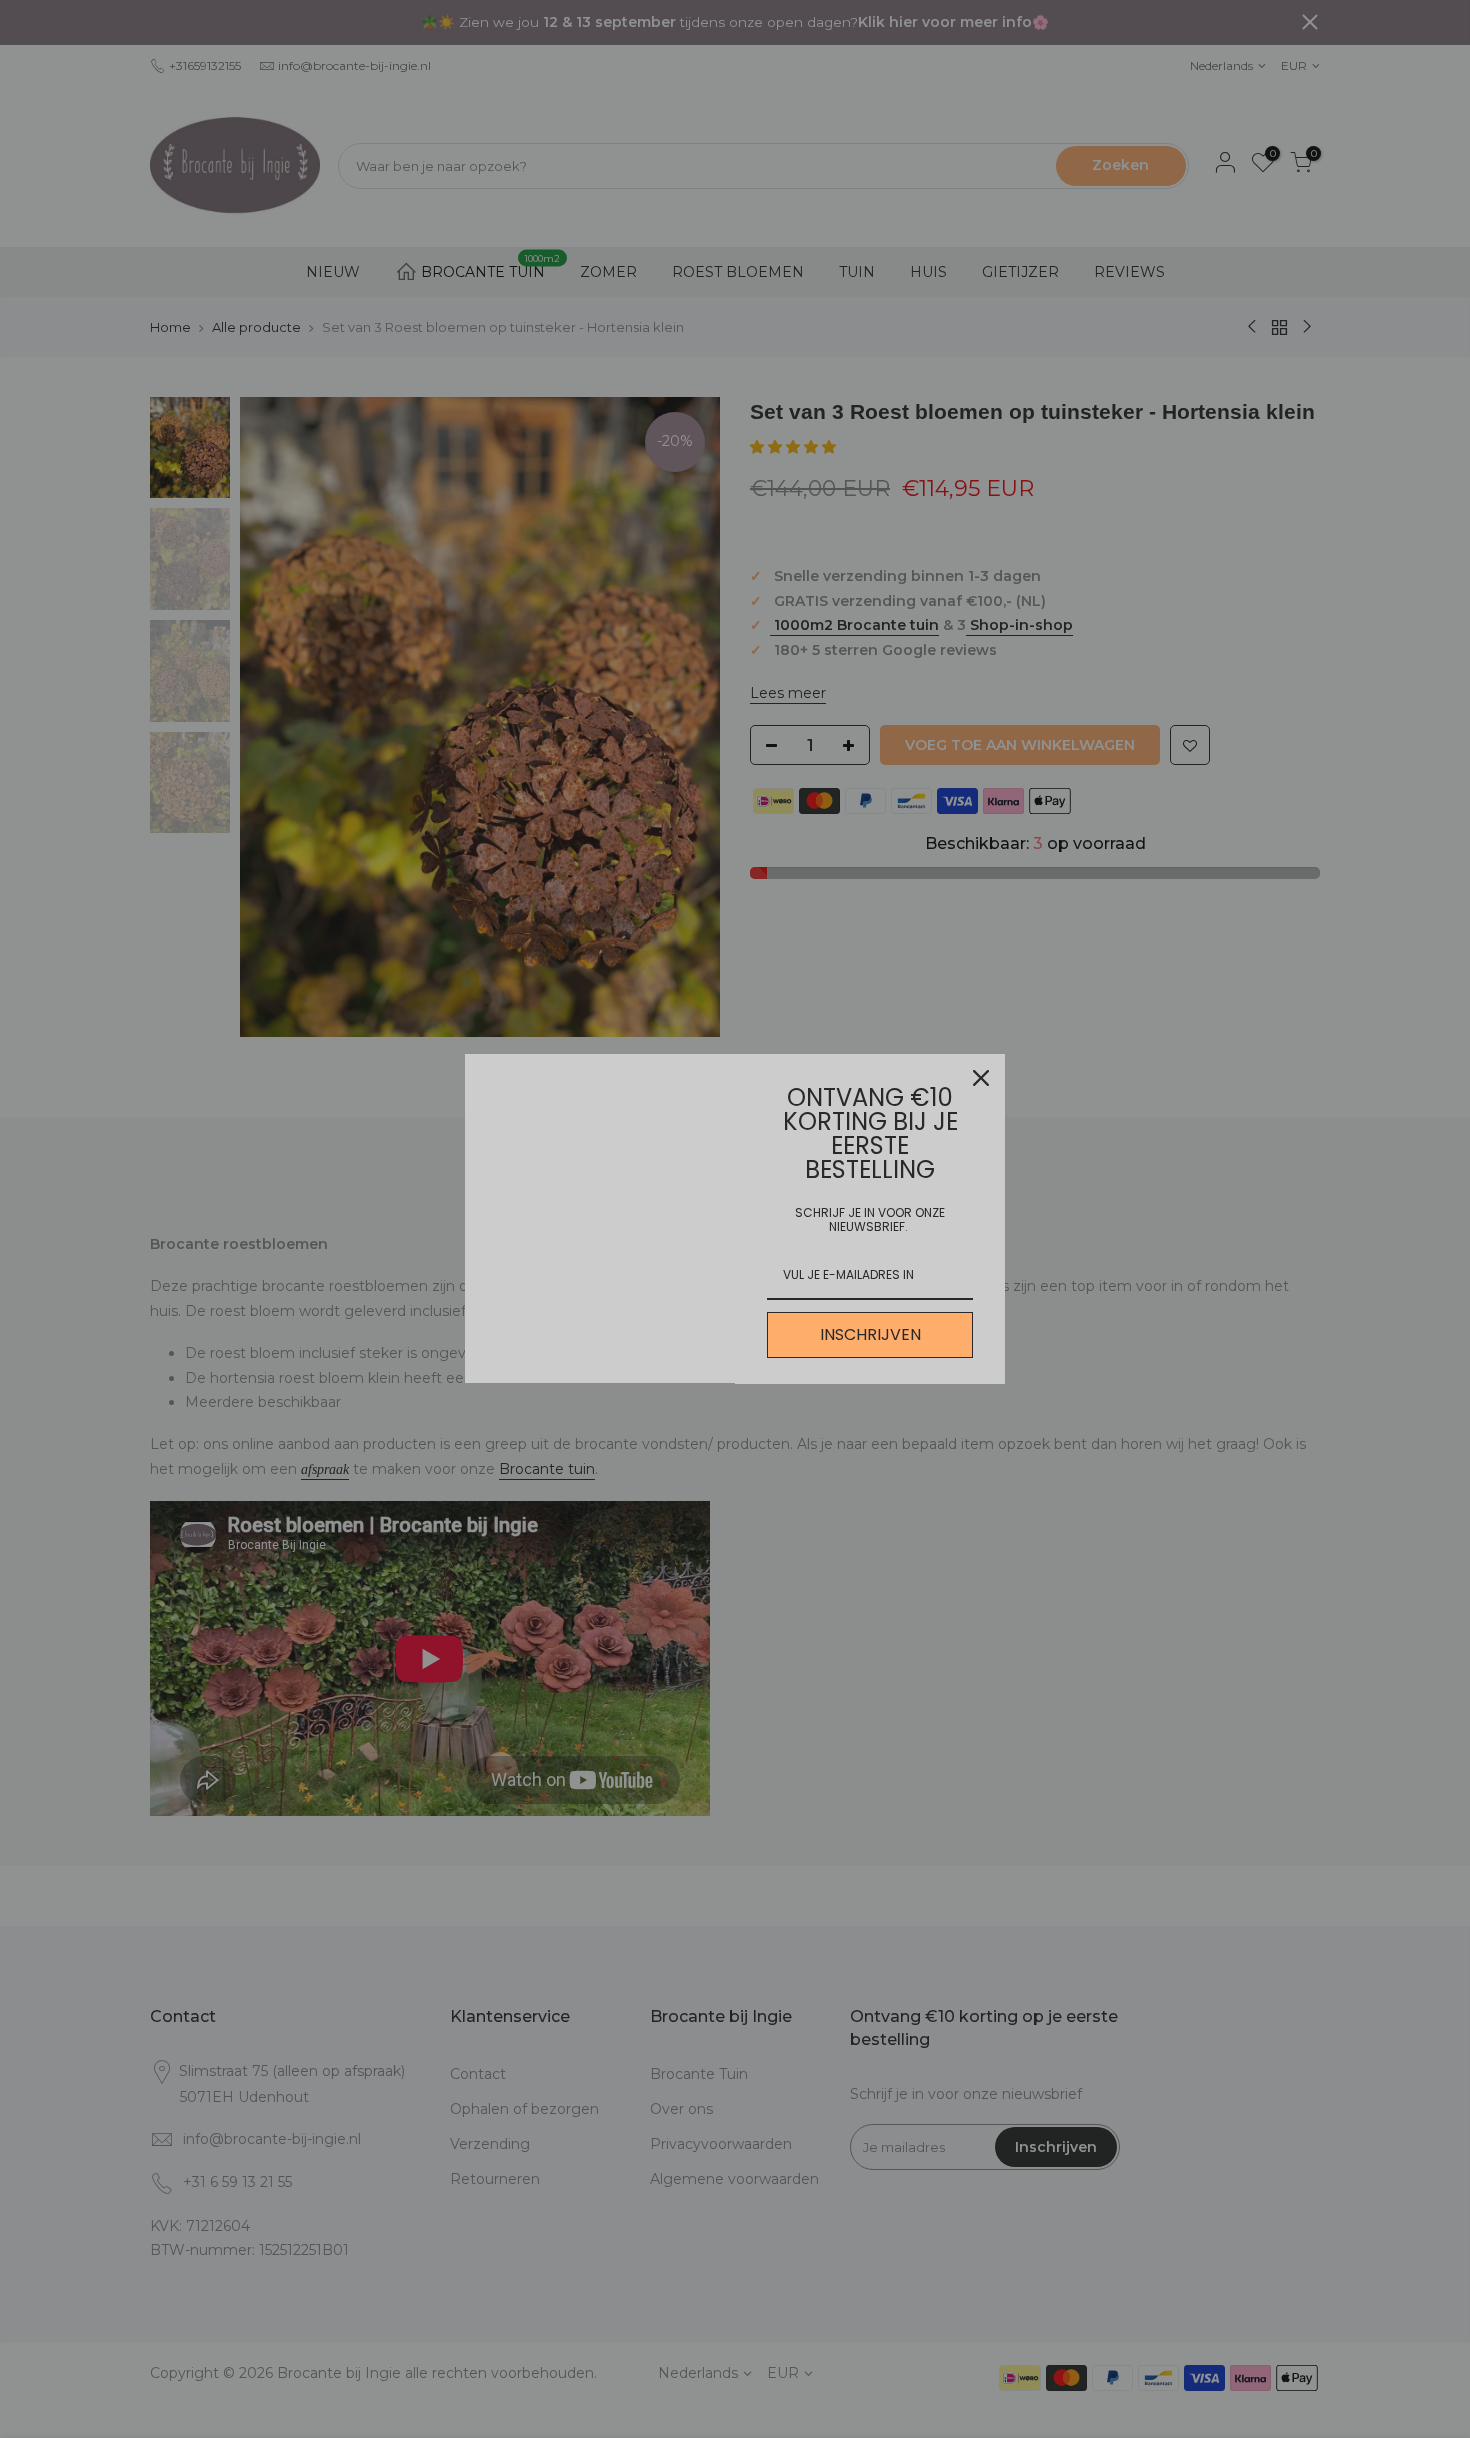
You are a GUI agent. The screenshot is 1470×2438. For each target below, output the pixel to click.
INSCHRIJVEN (870, 1334)
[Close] (981, 1078)
